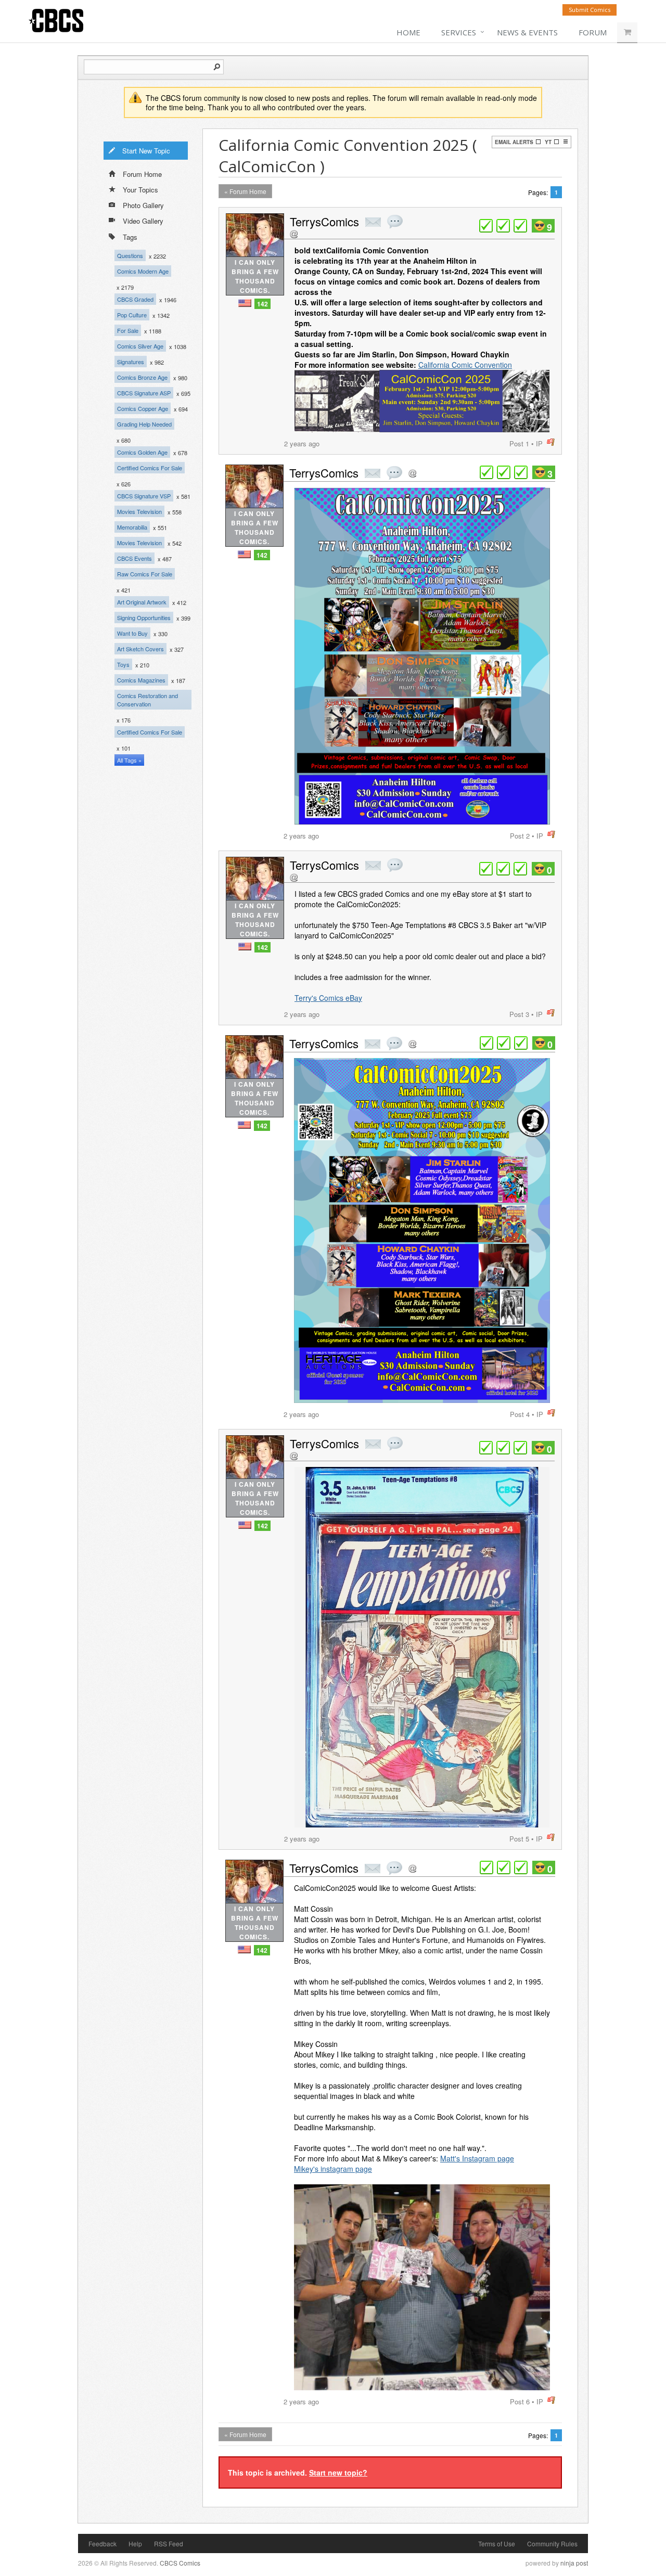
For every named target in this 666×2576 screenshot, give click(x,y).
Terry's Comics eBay (328, 998)
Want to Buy (132, 633)
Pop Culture (132, 315)
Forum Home (142, 174)
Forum (593, 32)
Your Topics (140, 190)
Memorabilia (132, 527)
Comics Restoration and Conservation (148, 700)
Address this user (294, 234)
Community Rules (552, 2543)
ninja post (574, 2563)
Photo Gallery (143, 205)
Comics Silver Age (140, 346)
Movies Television (139, 511)
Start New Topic (146, 151)
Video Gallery (143, 221)
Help (135, 2543)
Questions (130, 255)
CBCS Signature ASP (144, 393)
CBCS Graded (135, 299)
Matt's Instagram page (477, 2158)
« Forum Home (245, 191)
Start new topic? (338, 2472)
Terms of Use (497, 2543)
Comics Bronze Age (142, 377)
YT (548, 142)
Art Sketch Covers (140, 649)
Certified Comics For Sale (150, 468)
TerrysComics (324, 221)
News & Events (527, 32)
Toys (123, 664)
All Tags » (129, 760)
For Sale (128, 330)
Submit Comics (590, 10)
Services (459, 32)
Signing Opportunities (144, 617)
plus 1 (486, 226)
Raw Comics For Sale (145, 574)
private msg (373, 222)
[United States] (245, 303)
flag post (551, 442)
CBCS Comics (180, 2563)
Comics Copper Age (143, 408)
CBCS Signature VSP (144, 496)
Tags (130, 237)
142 (262, 304)
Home (408, 32)
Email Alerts (514, 142)
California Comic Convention (465, 365)
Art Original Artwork (142, 602)
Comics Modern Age (143, 271)
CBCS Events (135, 558)
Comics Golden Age (142, 452)
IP (539, 443)
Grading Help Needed (144, 424)
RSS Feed (169, 2543)
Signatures (131, 362)
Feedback (103, 2543)
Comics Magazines (141, 680)
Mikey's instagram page (333, 2169)
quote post (395, 222)
